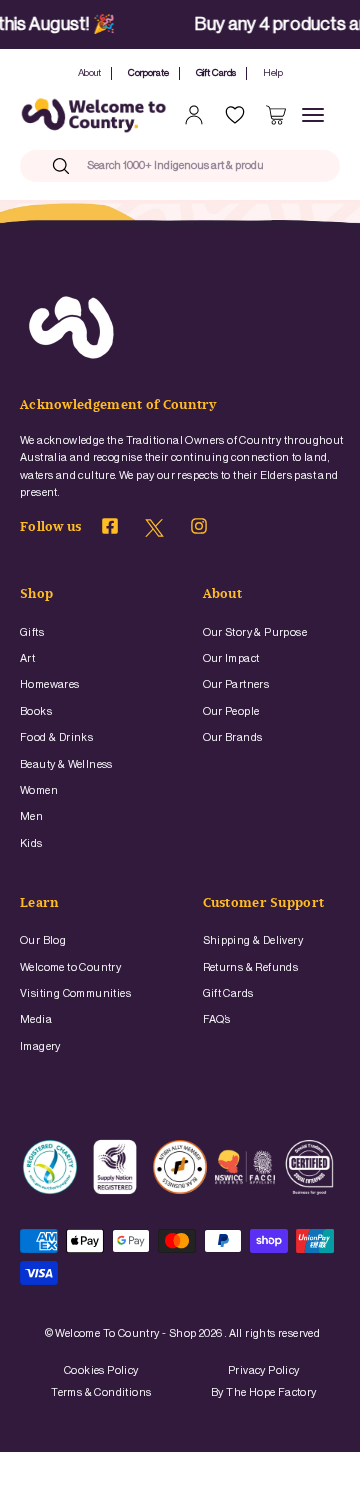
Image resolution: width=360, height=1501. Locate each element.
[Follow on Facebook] (110, 530)
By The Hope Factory (264, 1392)
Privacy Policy (264, 1370)
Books (36, 711)
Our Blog (43, 940)
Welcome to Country (70, 967)
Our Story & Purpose (255, 632)
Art (27, 658)
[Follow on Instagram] (199, 530)
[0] (276, 115)
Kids (31, 843)
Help (273, 73)
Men (31, 816)
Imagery (40, 1046)
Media (36, 1019)
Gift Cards (216, 73)
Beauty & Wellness (66, 764)
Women (39, 790)
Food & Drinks (56, 737)
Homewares (50, 684)
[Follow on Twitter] (154, 534)
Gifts (32, 632)
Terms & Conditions (101, 1392)
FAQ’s (217, 1019)
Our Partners (236, 684)
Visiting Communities (75, 993)
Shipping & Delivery (253, 940)
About (89, 73)
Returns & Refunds (251, 967)
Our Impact (231, 658)
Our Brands (233, 737)
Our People (231, 711)
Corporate (148, 73)
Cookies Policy (101, 1370)
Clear (294, 165)
